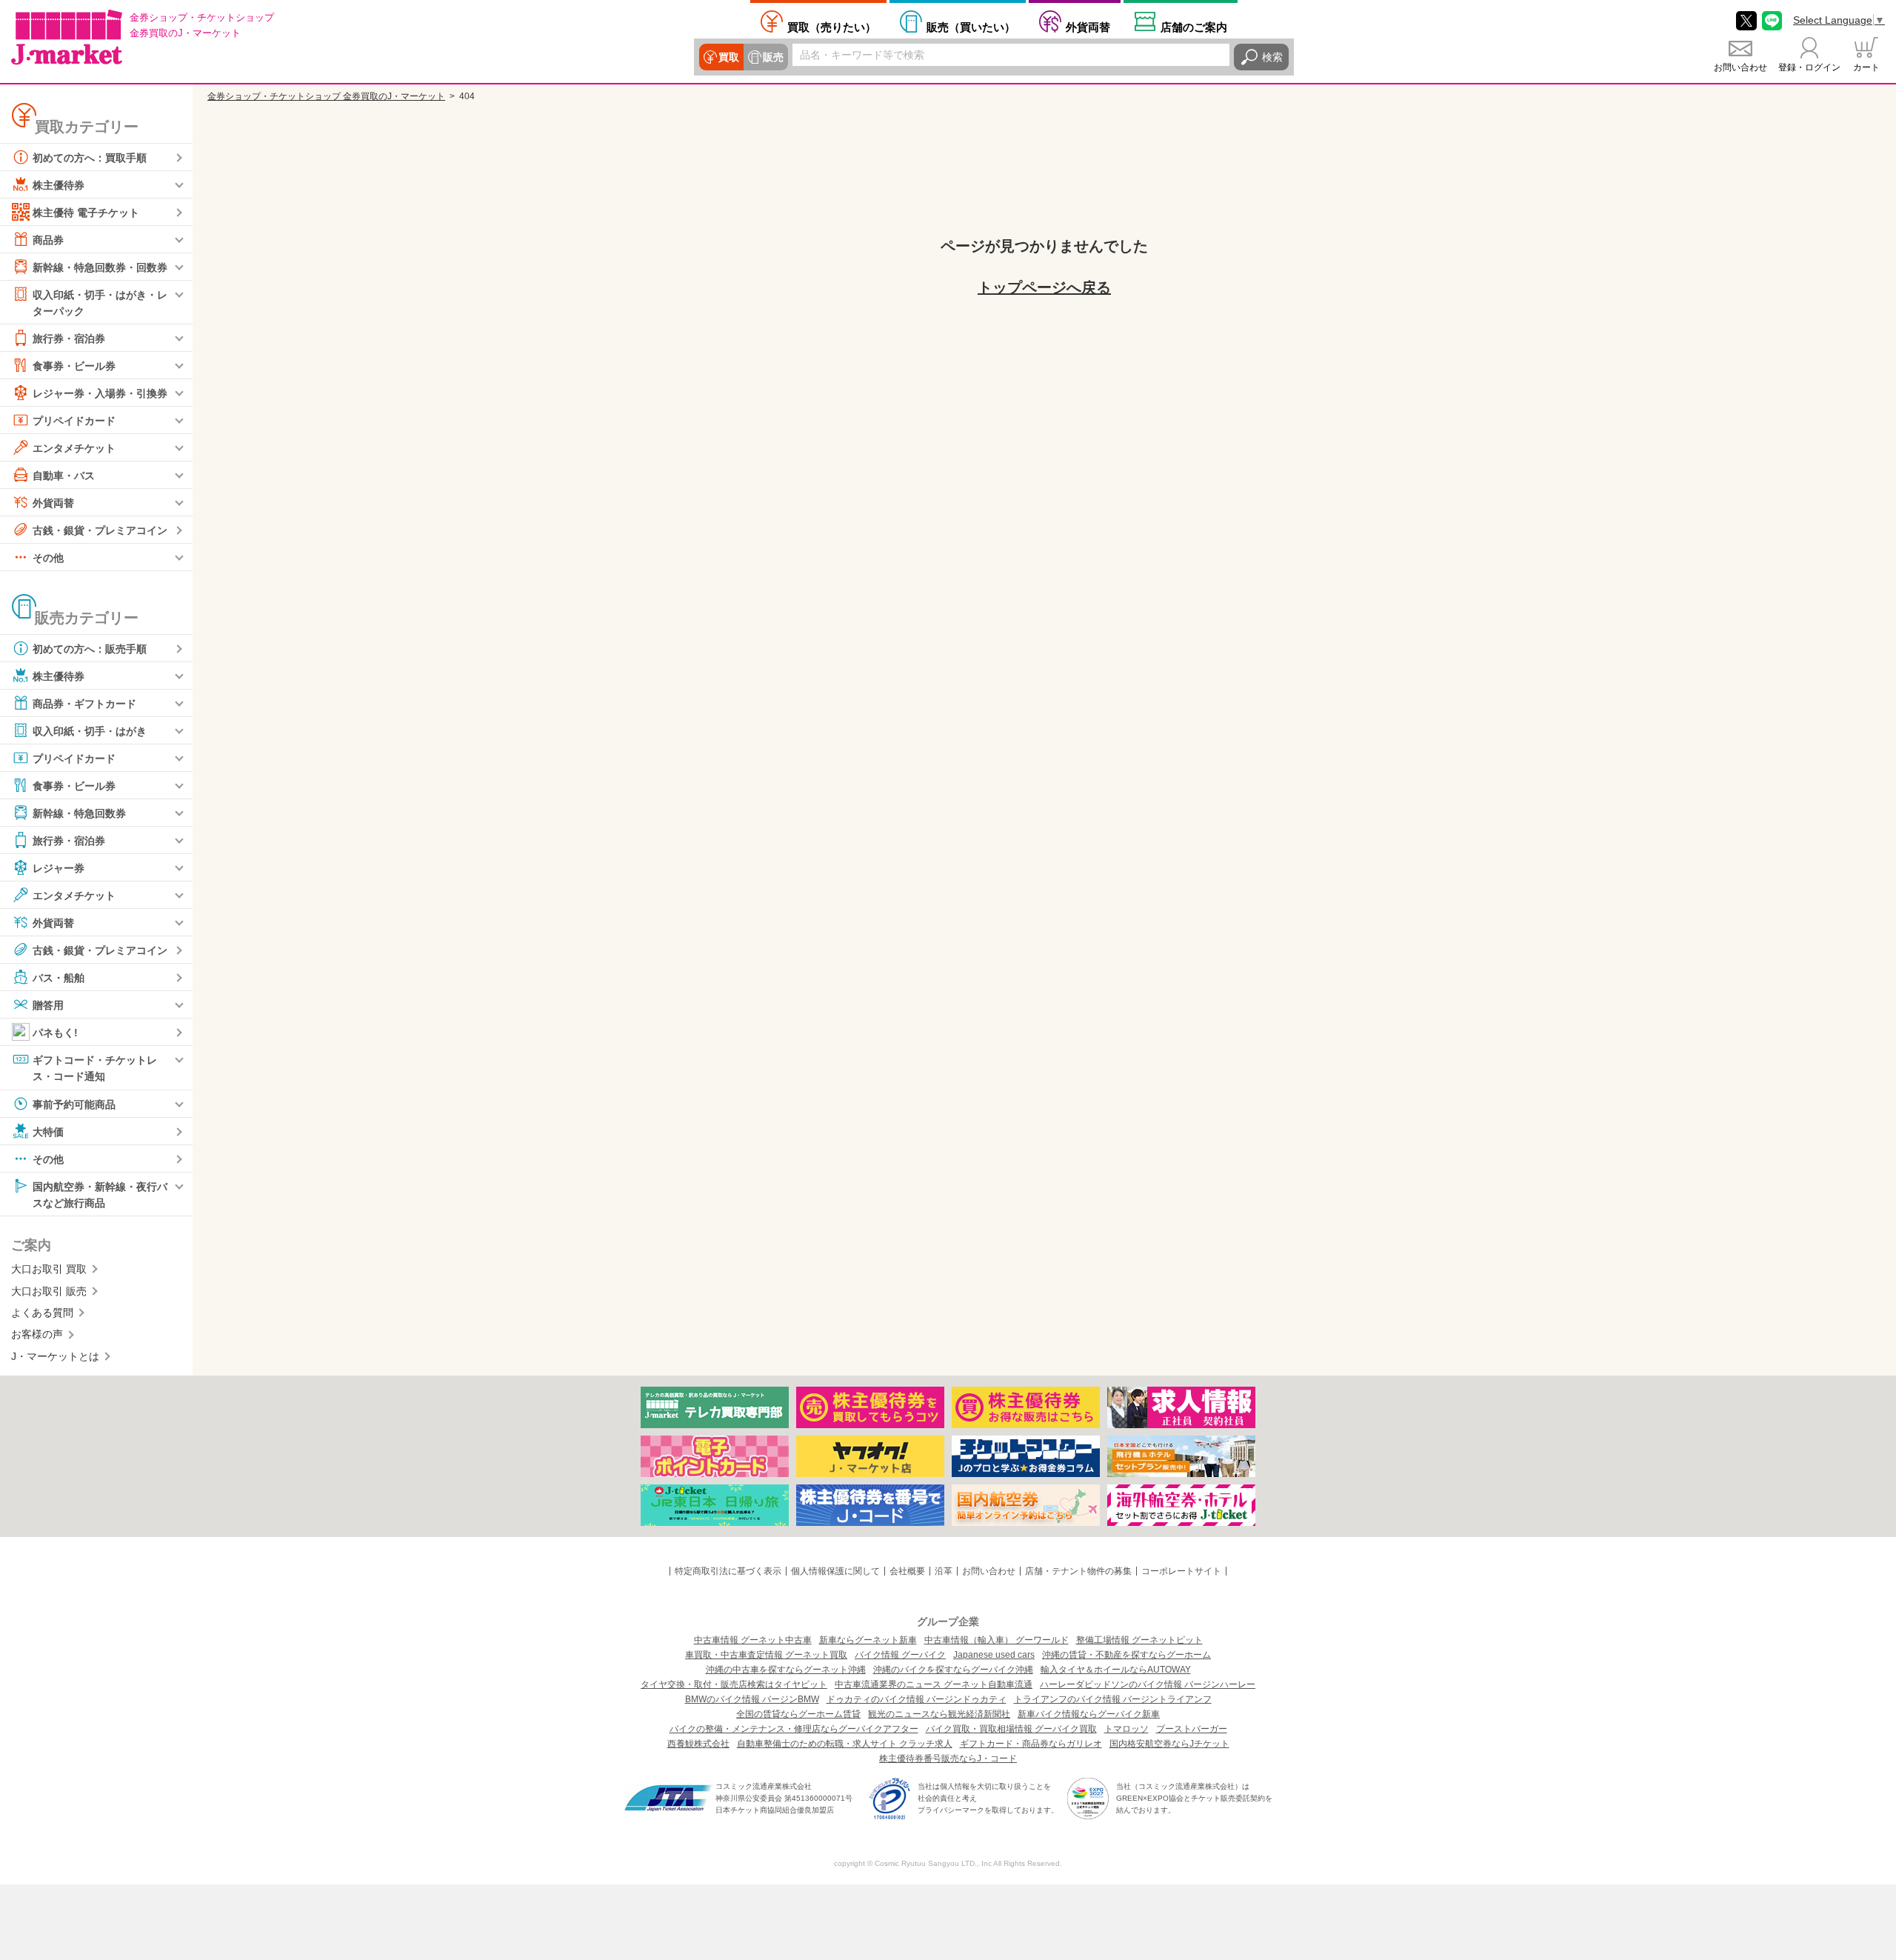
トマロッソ (1126, 1729)
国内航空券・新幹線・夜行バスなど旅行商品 (100, 1194)
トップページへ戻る (1044, 287)
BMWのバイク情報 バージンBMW (752, 1699)
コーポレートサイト (1181, 1571)
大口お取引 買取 (49, 1269)
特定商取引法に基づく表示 (728, 1571)
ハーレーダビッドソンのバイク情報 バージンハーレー (1148, 1684)
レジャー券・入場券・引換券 (100, 393)
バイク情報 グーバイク (900, 1655)
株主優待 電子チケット (86, 213)
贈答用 (48, 1005)
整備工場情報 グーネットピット (1139, 1640)
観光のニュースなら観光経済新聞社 (939, 1714)
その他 (48, 558)
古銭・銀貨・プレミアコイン (100, 530)
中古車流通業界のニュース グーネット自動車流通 (934, 1684)
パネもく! (55, 1033)
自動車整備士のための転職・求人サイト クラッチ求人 (845, 1744)
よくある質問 (42, 1313)
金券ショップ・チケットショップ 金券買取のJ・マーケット (326, 96)
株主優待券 (59, 185)
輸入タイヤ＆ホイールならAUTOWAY (1116, 1670)
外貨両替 (1088, 27)
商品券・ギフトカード (84, 704)
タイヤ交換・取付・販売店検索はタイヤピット (734, 1684)
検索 (1272, 57)
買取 (729, 57)
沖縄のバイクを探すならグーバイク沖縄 (953, 1670)
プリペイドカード (74, 421)
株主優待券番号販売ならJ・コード (948, 1759)
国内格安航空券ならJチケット (1169, 1744)
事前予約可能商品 (74, 1104)
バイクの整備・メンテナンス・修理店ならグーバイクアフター (794, 1729)
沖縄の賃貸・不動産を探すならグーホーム (1126, 1655)
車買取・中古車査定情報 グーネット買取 (766, 1655)
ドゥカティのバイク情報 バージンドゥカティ (917, 1699)
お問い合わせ (1740, 67)
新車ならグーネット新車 (868, 1640)
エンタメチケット (74, 448)
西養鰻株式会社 (698, 1744)
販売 (773, 57)
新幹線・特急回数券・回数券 (100, 267)
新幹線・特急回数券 (79, 813)
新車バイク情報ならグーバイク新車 (1089, 1714)
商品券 (48, 240)
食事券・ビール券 (74, 366)
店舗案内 (1194, 27)
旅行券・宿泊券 (69, 339)
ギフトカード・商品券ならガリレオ (1031, 1744)
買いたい (971, 27)
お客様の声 (37, 1334)
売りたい (832, 27)
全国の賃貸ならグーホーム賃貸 (798, 1714)
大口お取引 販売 (49, 1291)
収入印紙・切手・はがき (90, 731)
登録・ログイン (1809, 67)
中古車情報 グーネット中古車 (753, 1640)
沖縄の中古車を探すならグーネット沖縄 (786, 1670)
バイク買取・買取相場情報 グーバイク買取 (1011, 1729)
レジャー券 (59, 868)
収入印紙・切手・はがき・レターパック (100, 303)
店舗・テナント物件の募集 (1078, 1571)
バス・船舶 (59, 978)
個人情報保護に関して (835, 1571)
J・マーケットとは (55, 1356)
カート (1866, 67)
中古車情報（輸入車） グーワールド (997, 1640)
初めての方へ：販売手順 (90, 649)
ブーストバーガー (1192, 1729)
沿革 (944, 1571)
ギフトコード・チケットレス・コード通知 (95, 1068)
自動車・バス (64, 476)
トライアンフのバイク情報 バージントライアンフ (1113, 1699)
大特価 (48, 1131)
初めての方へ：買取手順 (90, 158)
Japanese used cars (994, 1655)
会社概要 (907, 1571)
